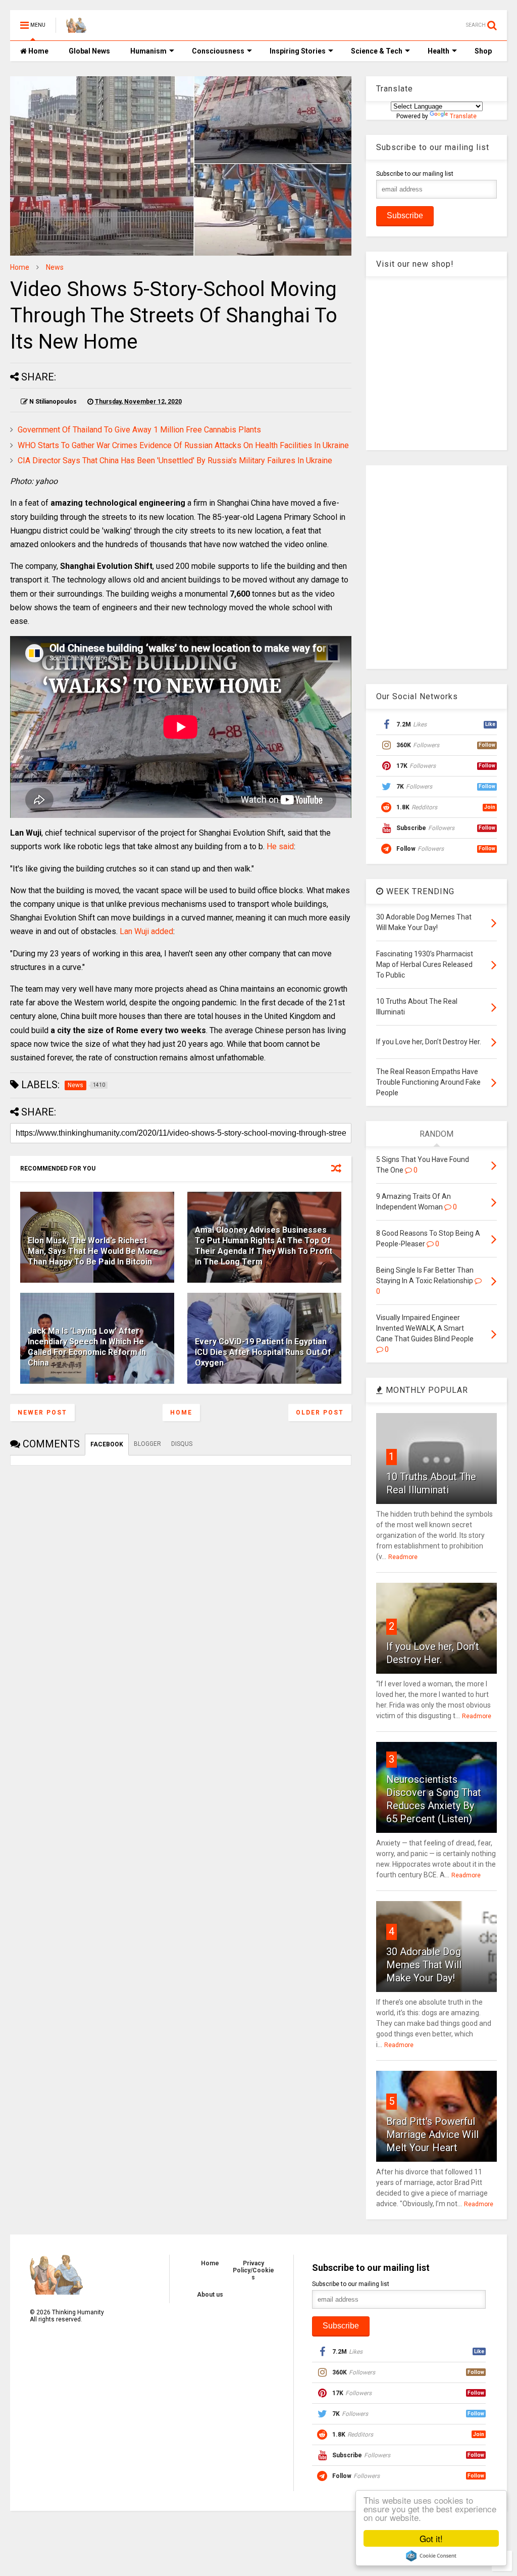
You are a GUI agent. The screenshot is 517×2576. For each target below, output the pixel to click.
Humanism (148, 51)
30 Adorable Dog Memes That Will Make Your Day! (424, 1965)
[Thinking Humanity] (76, 28)
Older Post (320, 1413)
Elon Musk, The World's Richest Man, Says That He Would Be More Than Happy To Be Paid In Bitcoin (93, 1251)
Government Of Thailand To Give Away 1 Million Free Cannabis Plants (139, 430)
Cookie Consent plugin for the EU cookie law (431, 2556)
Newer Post (42, 1413)
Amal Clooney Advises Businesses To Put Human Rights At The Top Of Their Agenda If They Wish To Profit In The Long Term (264, 1246)
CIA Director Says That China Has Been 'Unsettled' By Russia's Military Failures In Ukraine (175, 460)
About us (210, 2295)
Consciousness (218, 51)
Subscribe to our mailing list (415, 174)
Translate (463, 116)
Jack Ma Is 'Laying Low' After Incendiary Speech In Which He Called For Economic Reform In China (87, 1347)
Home (38, 51)
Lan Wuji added (146, 931)
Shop (483, 51)
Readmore (403, 1557)
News (55, 267)
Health (438, 51)
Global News (89, 51)
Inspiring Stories (298, 51)
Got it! (431, 2538)
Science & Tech (377, 51)
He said (280, 846)
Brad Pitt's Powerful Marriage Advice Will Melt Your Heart (432, 2134)
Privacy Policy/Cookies (253, 2270)
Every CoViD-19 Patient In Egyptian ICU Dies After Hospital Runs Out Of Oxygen (263, 1352)
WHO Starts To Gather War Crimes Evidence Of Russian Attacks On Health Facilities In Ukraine (183, 445)
